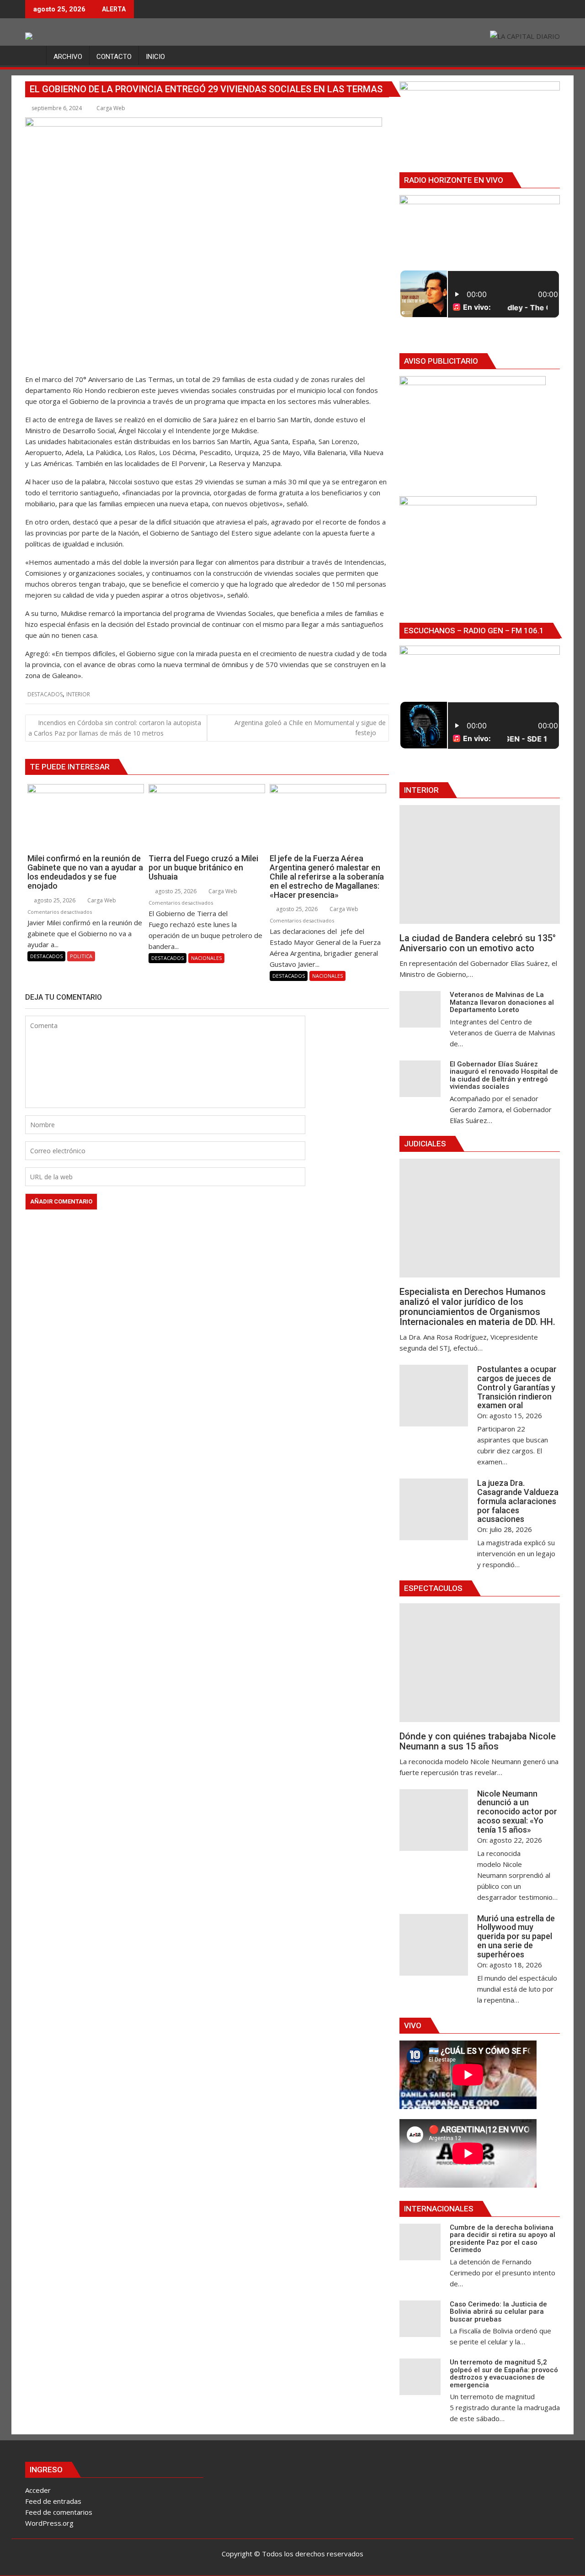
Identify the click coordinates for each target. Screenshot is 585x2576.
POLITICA (81, 956)
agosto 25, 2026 (54, 900)
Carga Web (111, 108)
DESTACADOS (45, 694)
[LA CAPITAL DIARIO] (34, 55)
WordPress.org (49, 2523)
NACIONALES (206, 958)
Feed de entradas (53, 2501)
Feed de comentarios (59, 2512)
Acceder (38, 2490)
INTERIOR (78, 694)
